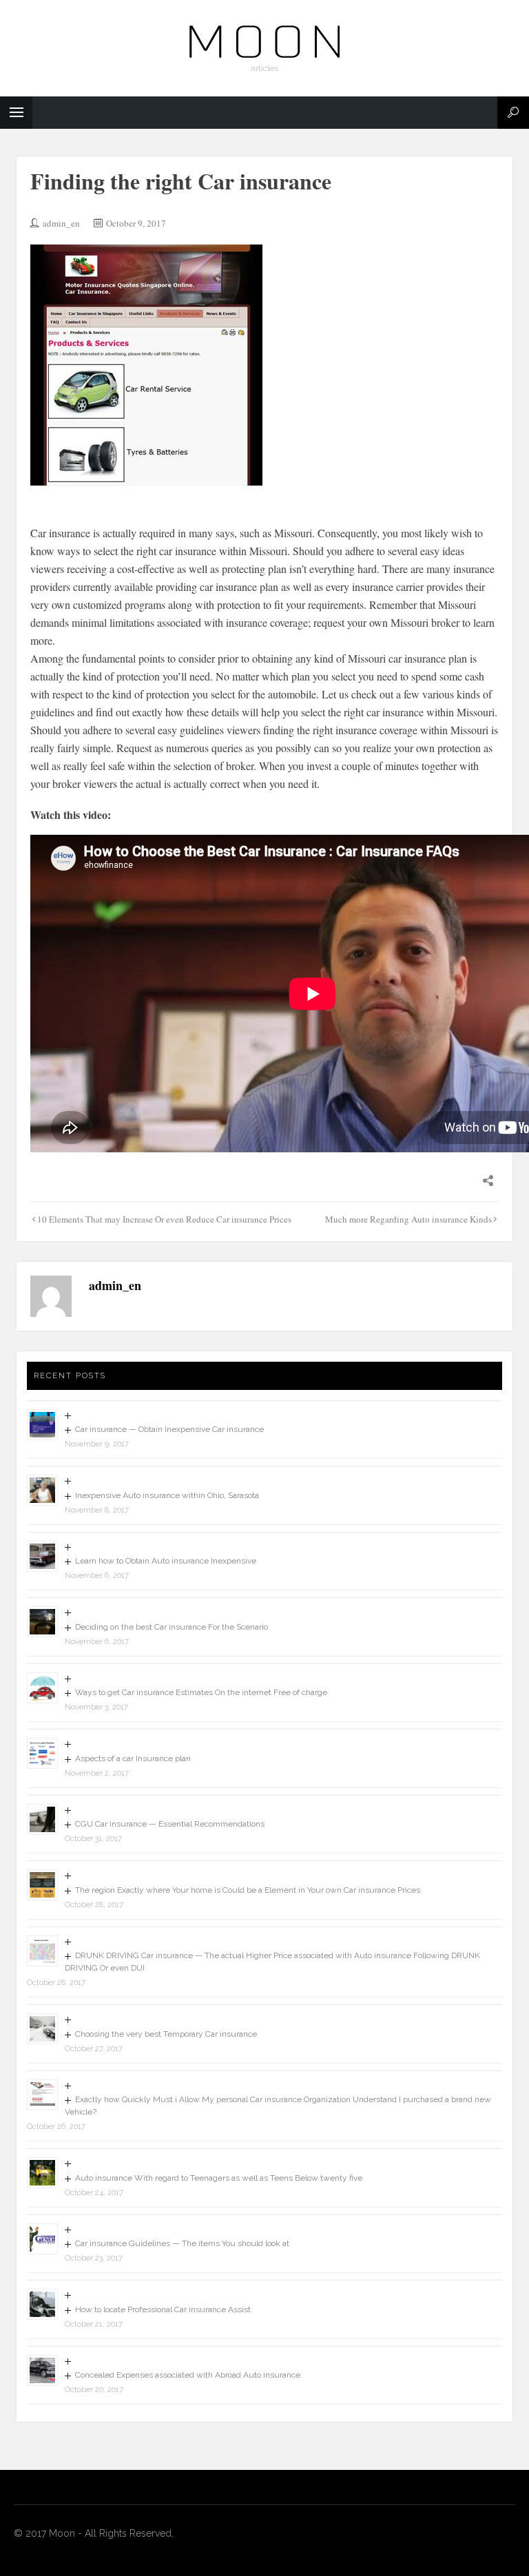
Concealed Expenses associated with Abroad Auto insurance (188, 2375)
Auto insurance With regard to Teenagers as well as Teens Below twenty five (219, 2178)
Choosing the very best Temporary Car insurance (166, 2034)
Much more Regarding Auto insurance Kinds (408, 1219)
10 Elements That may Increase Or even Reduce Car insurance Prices (164, 1219)
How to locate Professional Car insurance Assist (163, 2309)
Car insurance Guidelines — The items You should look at (182, 2243)
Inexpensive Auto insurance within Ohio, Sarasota (167, 1495)
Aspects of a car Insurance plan (133, 1758)
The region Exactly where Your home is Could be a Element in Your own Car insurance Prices (248, 1890)
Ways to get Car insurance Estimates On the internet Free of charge (201, 1692)
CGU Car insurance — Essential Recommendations (170, 1824)
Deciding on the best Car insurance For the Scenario (172, 1627)
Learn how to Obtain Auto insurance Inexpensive (166, 1561)
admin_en (61, 223)
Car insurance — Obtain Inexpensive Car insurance (169, 1429)
